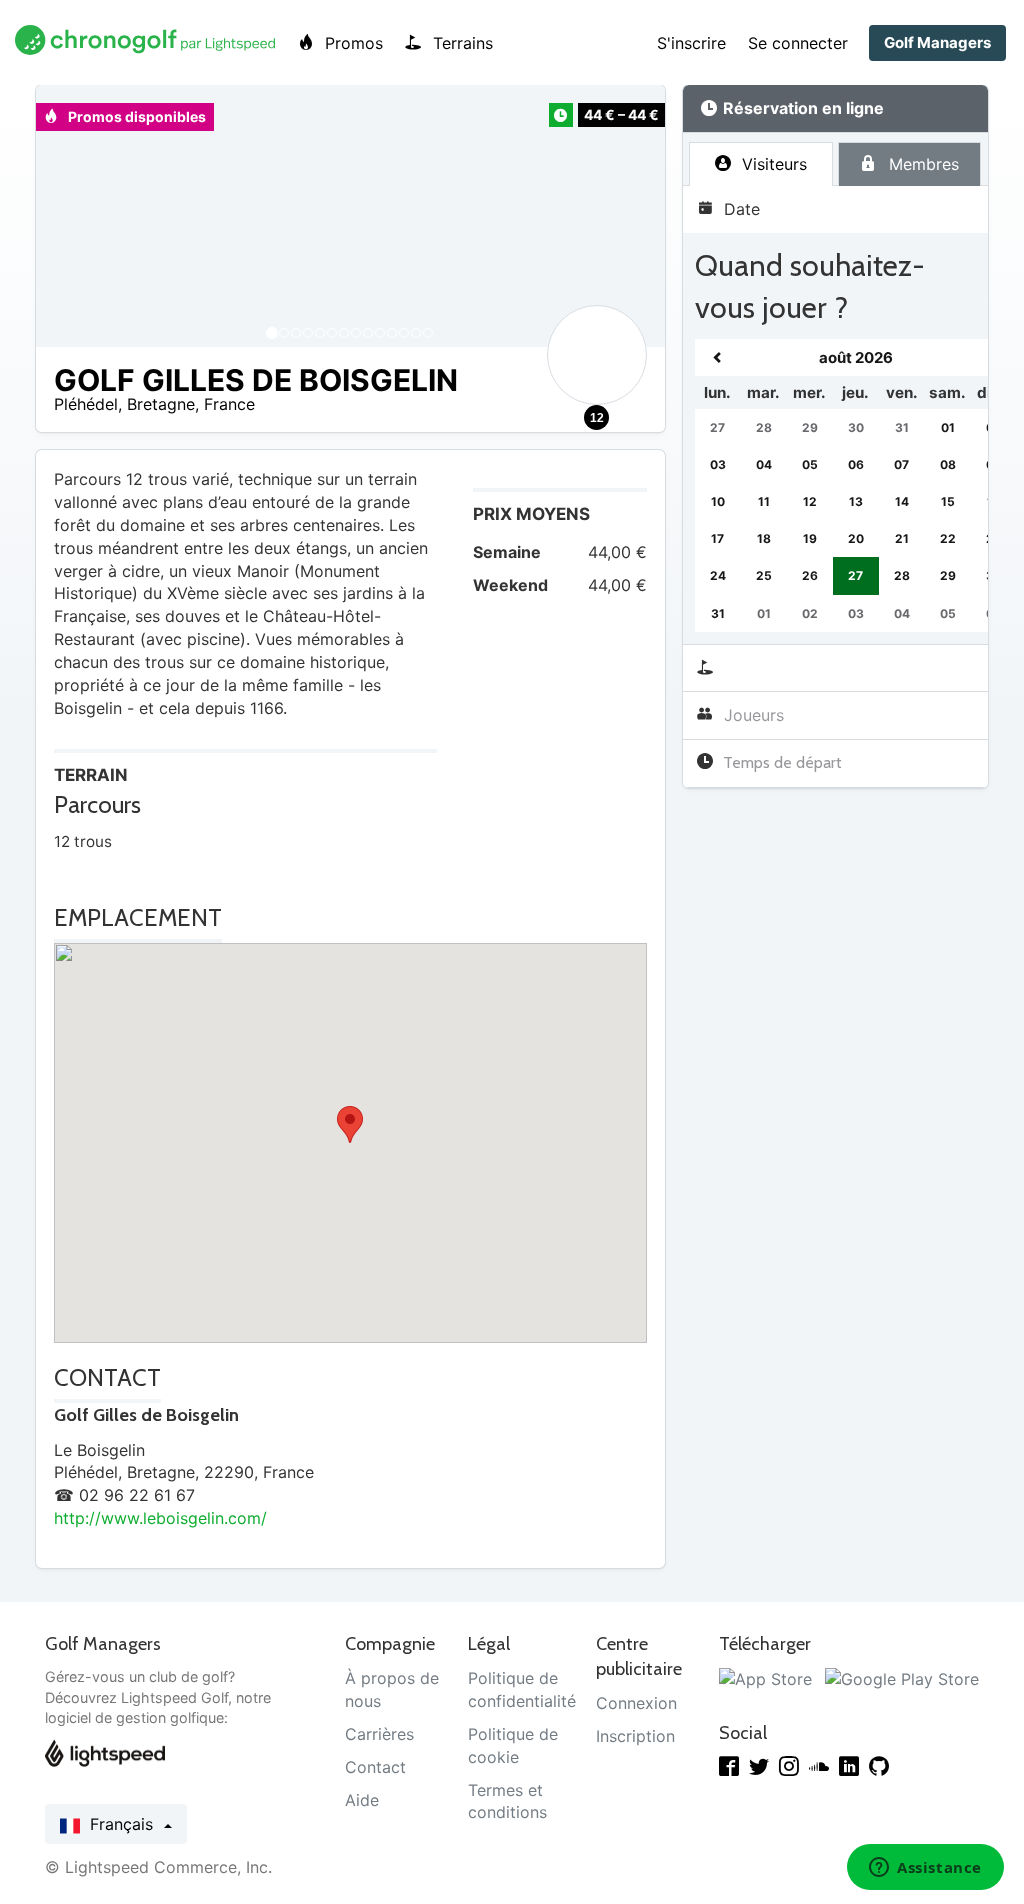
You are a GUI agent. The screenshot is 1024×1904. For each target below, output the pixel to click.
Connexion (636, 1703)
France (229, 404)
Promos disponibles (135, 116)
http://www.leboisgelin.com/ (160, 1518)
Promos (351, 43)
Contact (375, 1767)
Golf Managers (937, 42)
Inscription (635, 1736)
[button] (71, 216)
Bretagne (161, 404)
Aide (362, 1800)
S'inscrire (691, 43)
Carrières (379, 1734)
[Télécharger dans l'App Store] (765, 1678)
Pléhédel (86, 404)
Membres (921, 164)
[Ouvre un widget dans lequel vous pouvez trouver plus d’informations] (925, 1869)
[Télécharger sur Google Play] (902, 1678)
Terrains (460, 43)
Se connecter (798, 43)
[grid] (856, 485)
